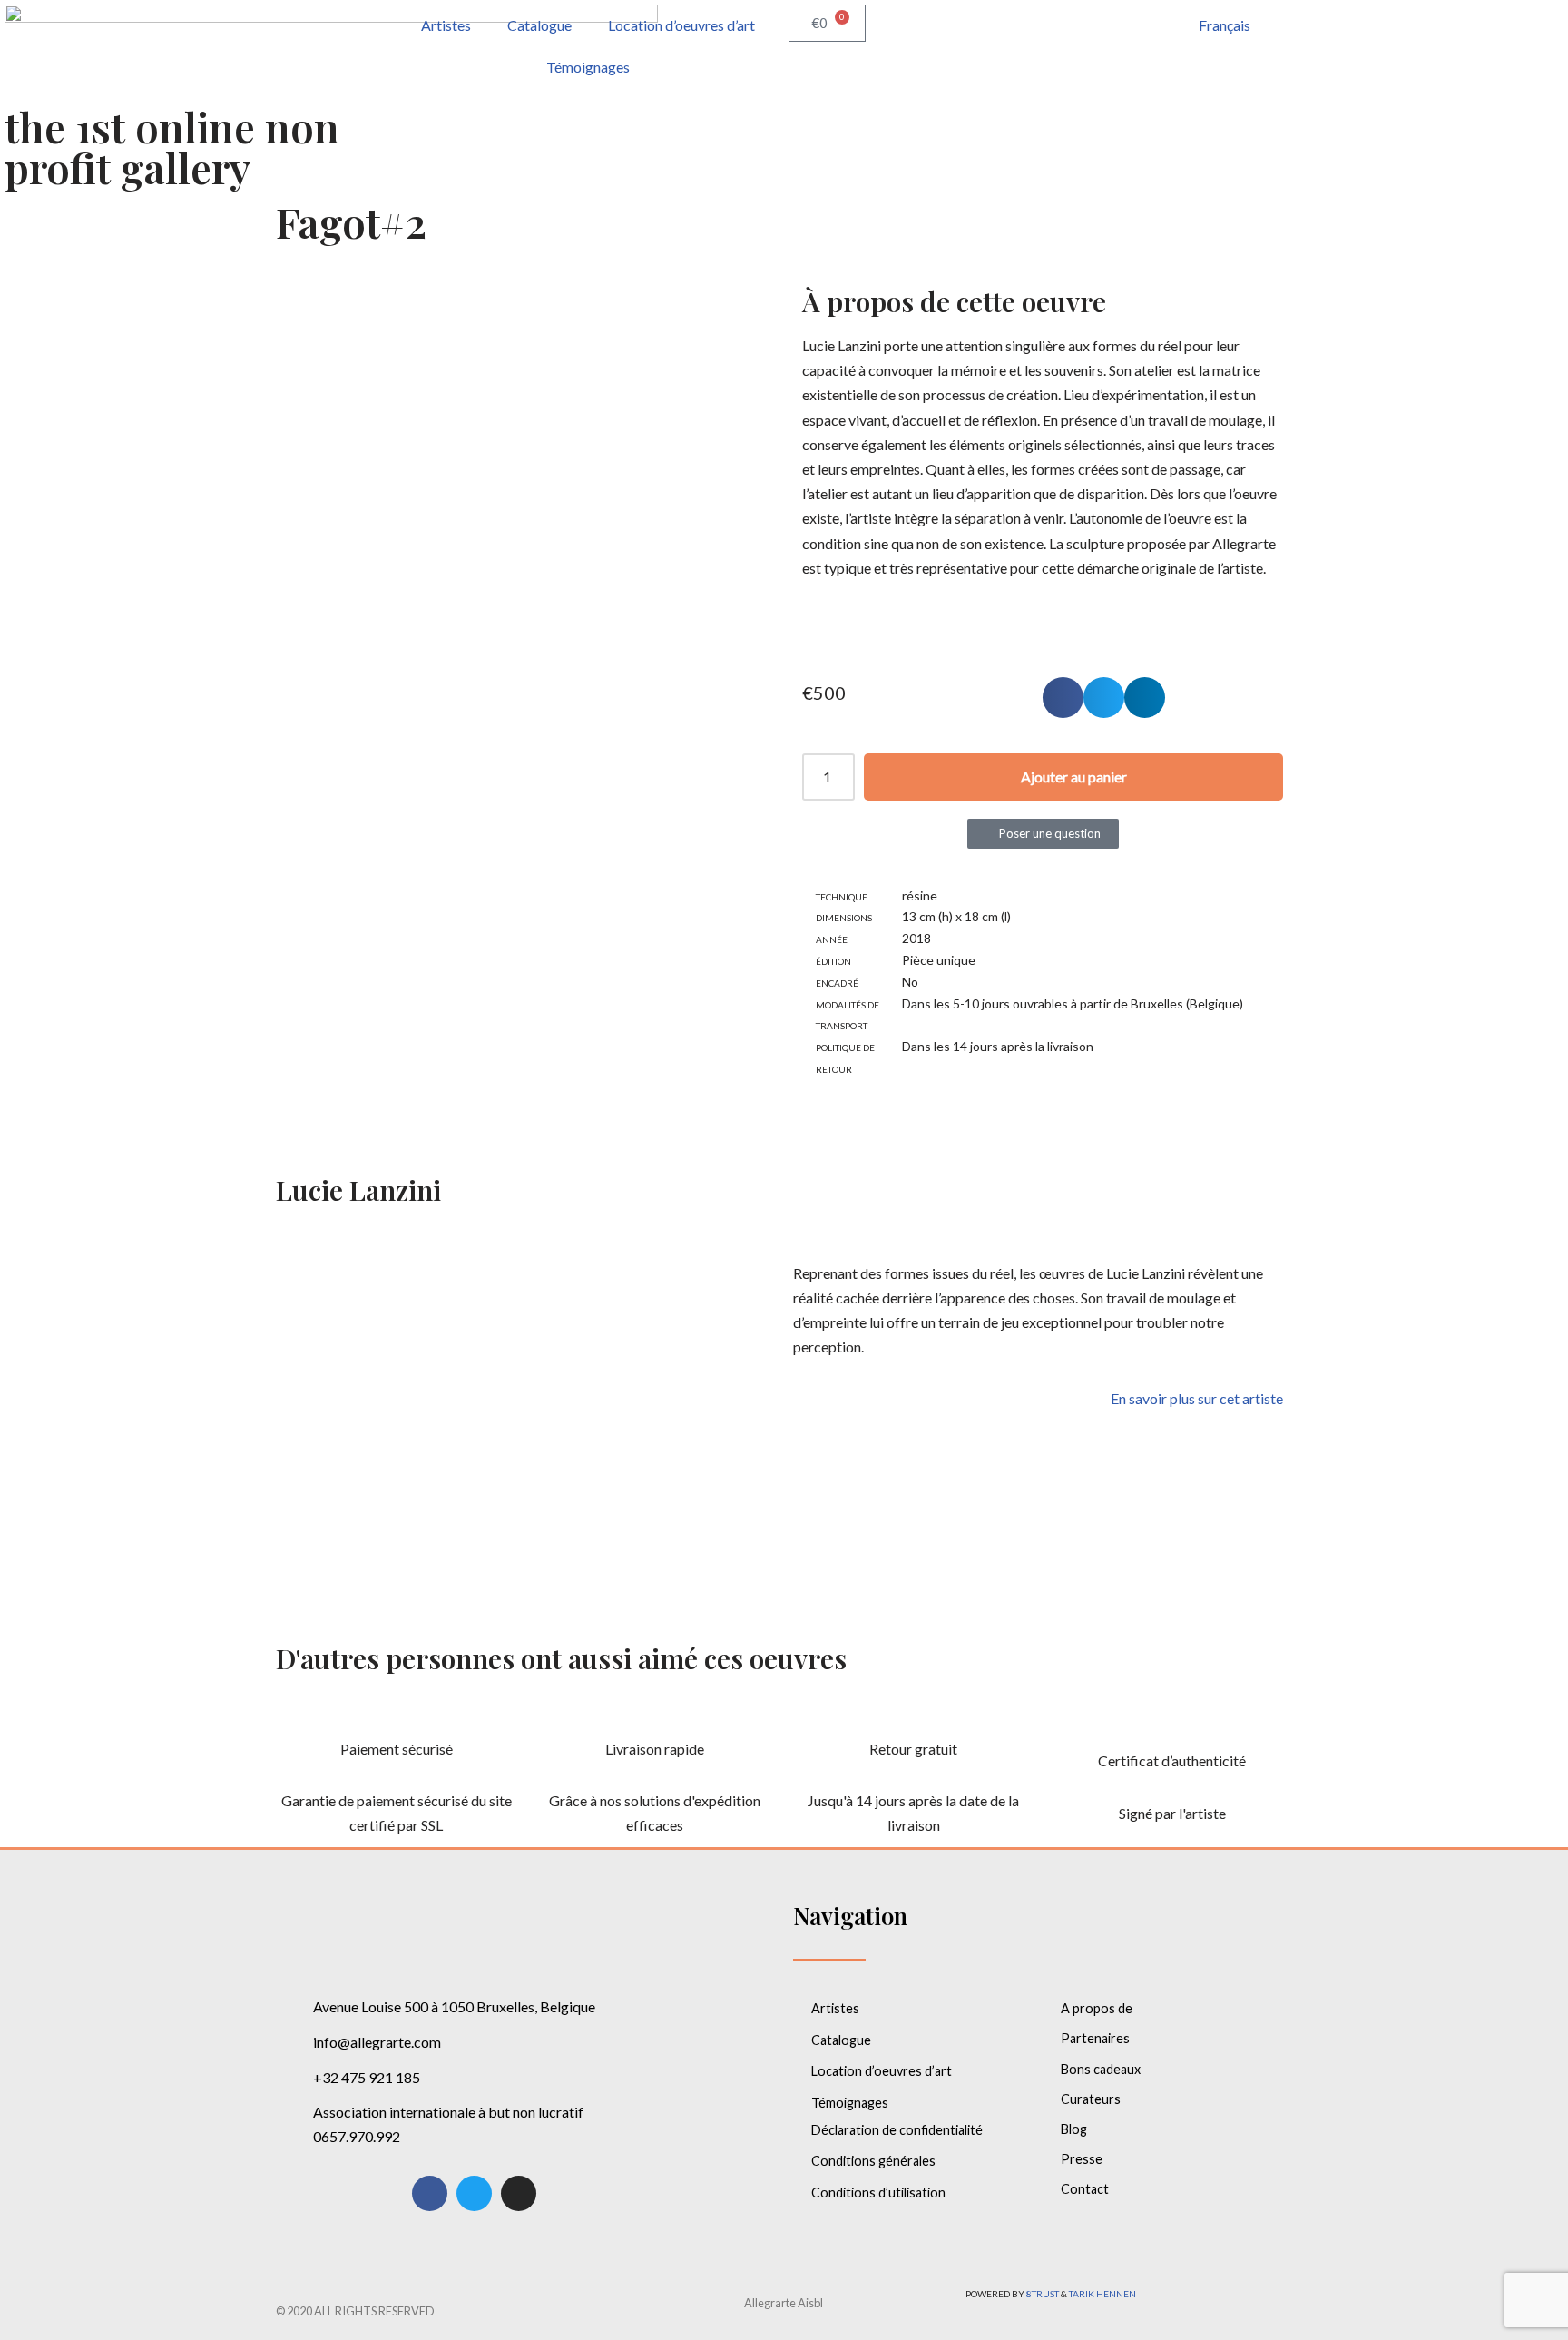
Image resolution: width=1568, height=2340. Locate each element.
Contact (1085, 2189)
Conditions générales (873, 2161)
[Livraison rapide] (655, 1714)
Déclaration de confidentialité (897, 2130)
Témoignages (588, 67)
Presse (1082, 2159)
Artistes (446, 25)
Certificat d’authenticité (1172, 1760)
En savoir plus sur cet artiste (1197, 1398)
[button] (1063, 698)
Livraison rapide (655, 1749)
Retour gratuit (913, 1749)
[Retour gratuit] (914, 1714)
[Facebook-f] (430, 2193)
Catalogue (539, 25)
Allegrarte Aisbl (784, 2303)
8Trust (1043, 2294)
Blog (1074, 2129)
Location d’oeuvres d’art (681, 25)
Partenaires (1095, 2038)
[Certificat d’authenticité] (1172, 1726)
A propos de (1097, 2008)
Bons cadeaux (1101, 2069)
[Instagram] (519, 2193)
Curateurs (1091, 2099)
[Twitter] (474, 2193)
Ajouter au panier (1074, 777)
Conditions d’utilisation (878, 2193)
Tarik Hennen (1102, 2294)
